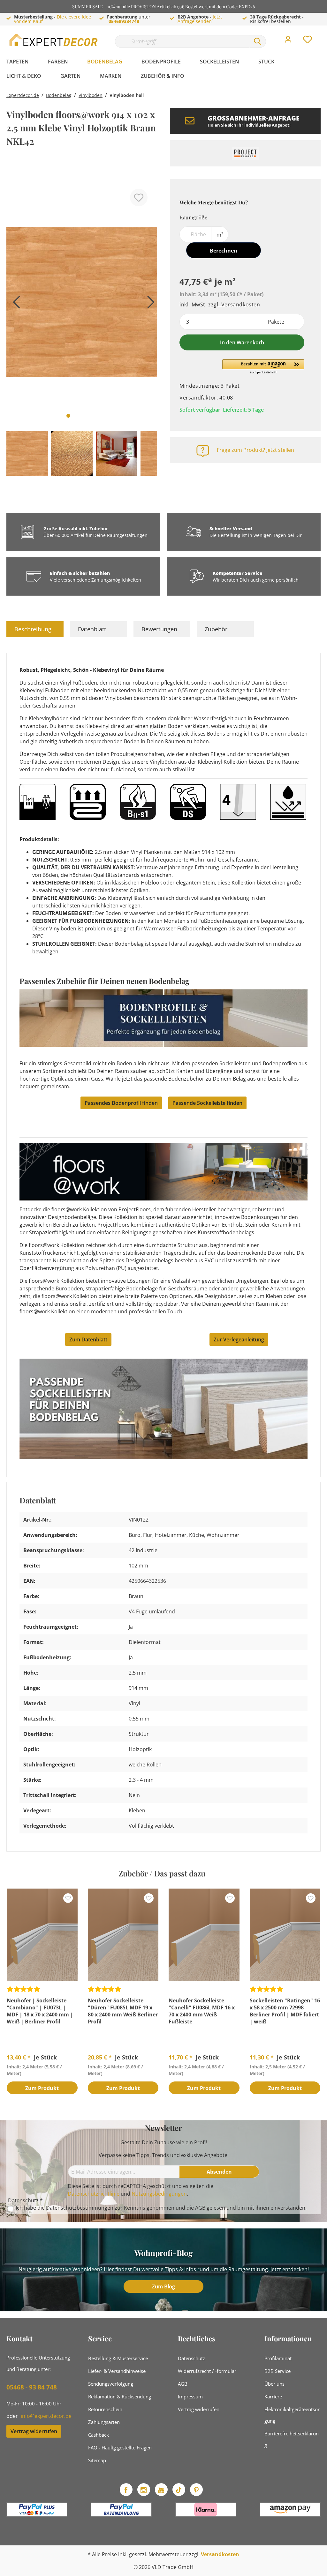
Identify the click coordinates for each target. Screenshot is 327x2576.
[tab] (35, 629)
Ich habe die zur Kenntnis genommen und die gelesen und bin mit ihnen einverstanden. (161, 2208)
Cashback (99, 2435)
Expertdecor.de (23, 95)
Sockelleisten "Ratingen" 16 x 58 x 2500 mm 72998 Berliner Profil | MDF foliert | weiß (285, 2011)
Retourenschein (105, 2409)
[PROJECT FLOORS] (245, 153)
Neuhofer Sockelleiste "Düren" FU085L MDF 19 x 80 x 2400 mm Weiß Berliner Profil (123, 2011)
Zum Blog (163, 2286)
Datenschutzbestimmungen (80, 2208)
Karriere (273, 2396)
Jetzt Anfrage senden (200, 19)
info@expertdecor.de (46, 2416)
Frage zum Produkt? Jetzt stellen (255, 450)
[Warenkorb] (323, 35)
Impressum (190, 2396)
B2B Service (278, 2371)
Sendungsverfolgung (111, 2384)
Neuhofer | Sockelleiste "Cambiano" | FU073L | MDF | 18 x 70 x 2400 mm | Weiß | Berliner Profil (40, 2011)
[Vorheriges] (14, 304)
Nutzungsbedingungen (159, 2194)
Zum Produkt (42, 2088)
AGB (200, 2208)
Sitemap (97, 2460)
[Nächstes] (149, 304)
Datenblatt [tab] (92, 629)
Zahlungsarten (104, 2422)
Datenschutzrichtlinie (94, 2194)
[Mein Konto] (288, 41)
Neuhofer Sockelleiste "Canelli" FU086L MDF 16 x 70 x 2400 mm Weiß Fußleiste (202, 2011)
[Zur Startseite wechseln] (54, 40)
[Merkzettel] (308, 41)
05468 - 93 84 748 (32, 2387)
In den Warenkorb (242, 342)
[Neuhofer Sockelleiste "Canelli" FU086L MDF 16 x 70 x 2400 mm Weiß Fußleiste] (204, 1935)
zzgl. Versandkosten (234, 305)
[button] (263, 367)
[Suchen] (258, 41)
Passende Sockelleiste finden (207, 1103)
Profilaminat (278, 2358)
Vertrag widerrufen (34, 2431)
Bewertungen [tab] (159, 629)
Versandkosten (220, 2554)
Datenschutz (191, 2358)
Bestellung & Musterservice (118, 2358)
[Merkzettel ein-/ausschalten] (139, 198)
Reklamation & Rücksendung (120, 2396)
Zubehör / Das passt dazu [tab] (162, 1873)
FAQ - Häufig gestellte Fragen (120, 2448)
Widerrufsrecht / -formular (207, 2371)
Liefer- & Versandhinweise (117, 2371)
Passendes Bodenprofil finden (121, 1103)
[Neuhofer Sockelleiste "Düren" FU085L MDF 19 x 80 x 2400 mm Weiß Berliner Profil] (123, 1935)
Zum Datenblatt (88, 1339)
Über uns (274, 2384)
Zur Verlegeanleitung (239, 1339)
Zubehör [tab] (216, 629)
